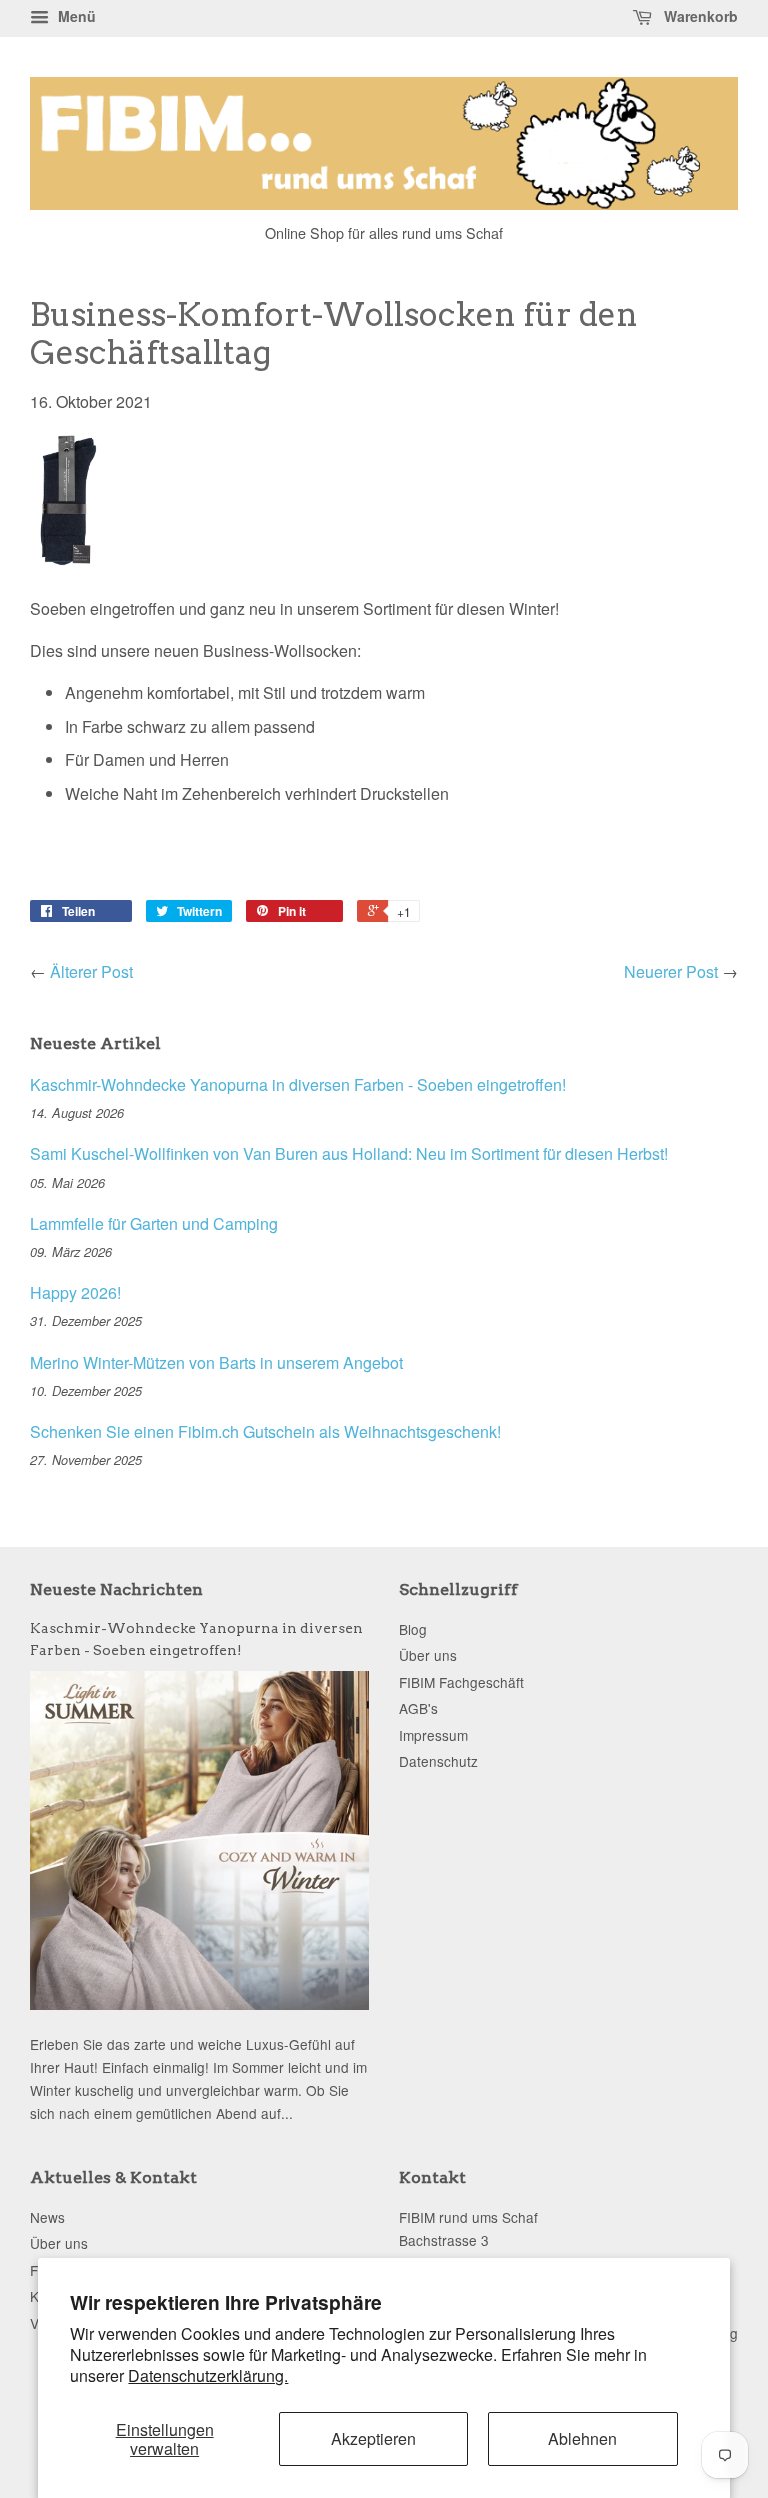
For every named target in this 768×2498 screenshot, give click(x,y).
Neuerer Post (671, 971)
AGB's (418, 1708)
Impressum (433, 1735)
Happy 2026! (75, 1292)
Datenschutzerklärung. (208, 2375)
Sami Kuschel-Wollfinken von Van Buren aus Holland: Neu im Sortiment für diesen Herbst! (349, 1153)
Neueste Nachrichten (116, 1589)
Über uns (428, 1655)
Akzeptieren (373, 2438)
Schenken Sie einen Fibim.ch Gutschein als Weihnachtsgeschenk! (265, 1431)
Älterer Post (91, 971)
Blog (413, 1629)
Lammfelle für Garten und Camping (154, 1223)
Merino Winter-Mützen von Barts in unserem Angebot (216, 1362)
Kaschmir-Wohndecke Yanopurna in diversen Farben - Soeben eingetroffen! (298, 1084)
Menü (75, 16)
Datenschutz (438, 1761)
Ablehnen (582, 2438)
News (47, 2217)
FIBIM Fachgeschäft (461, 1682)
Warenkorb (699, 16)
